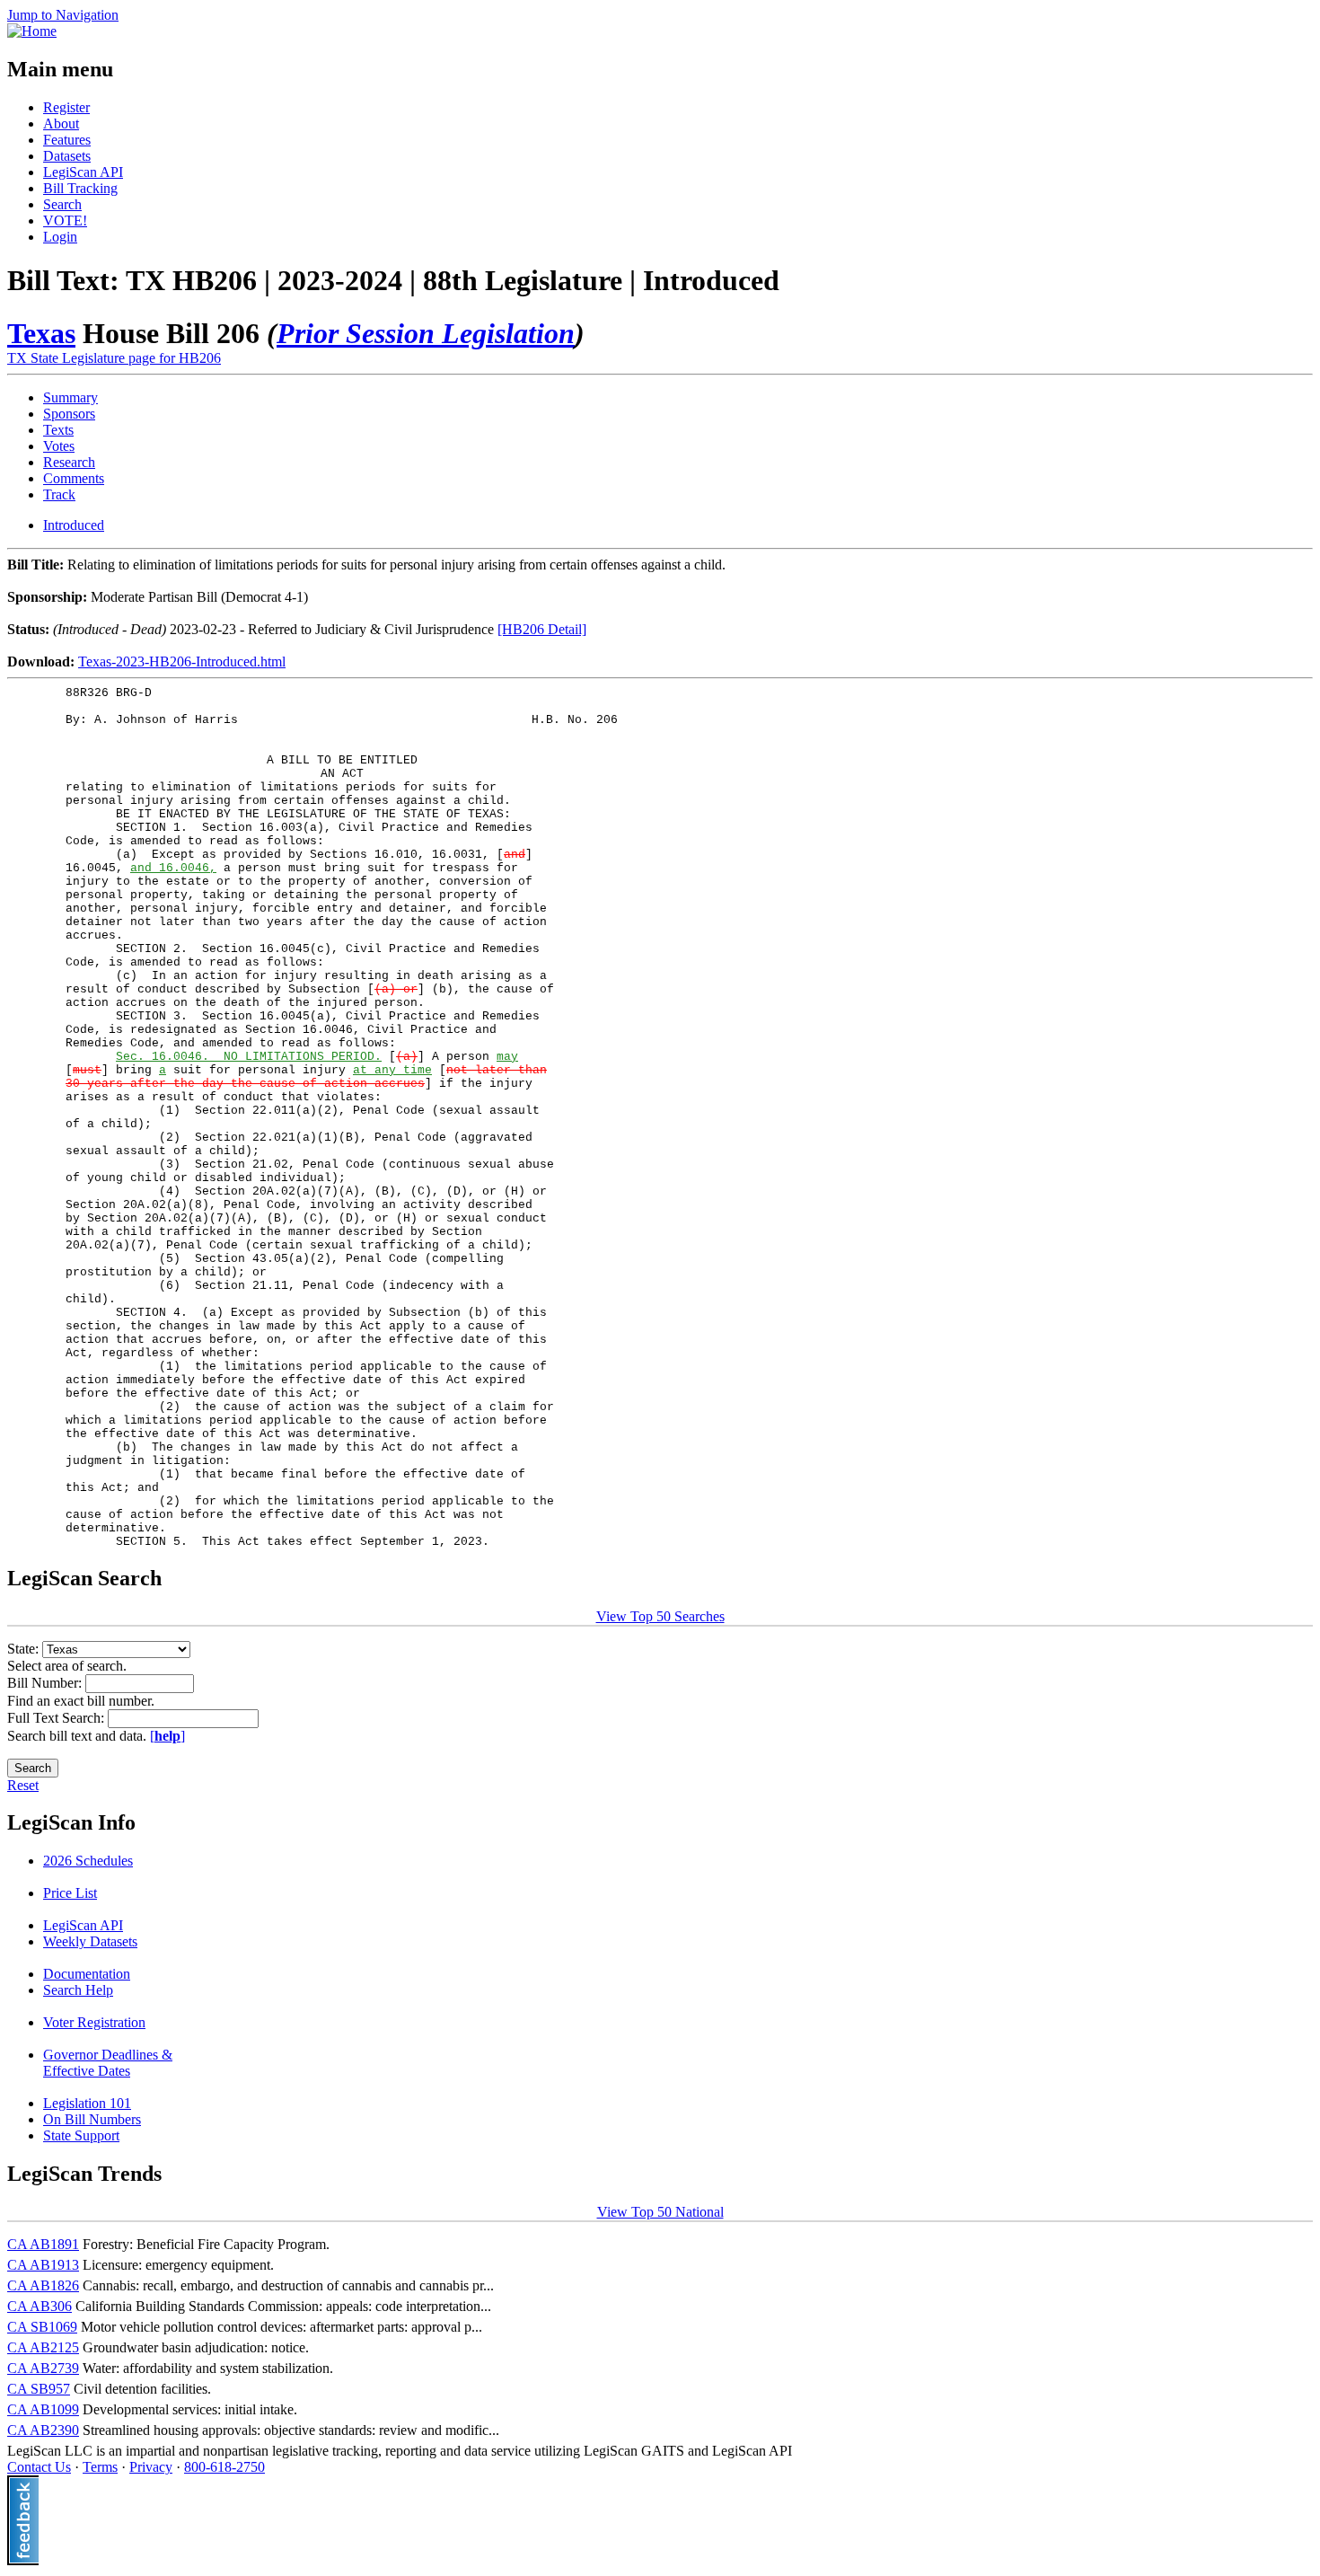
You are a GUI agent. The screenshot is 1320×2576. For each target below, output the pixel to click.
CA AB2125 (43, 2347)
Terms (100, 2467)
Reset (23, 1785)
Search (62, 204)
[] (167, 1736)
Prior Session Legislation (426, 333)
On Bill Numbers (92, 2119)
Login (60, 237)
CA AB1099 (43, 2409)
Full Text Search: (57, 1718)
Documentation (87, 1974)
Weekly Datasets (90, 1941)
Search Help (78, 1990)
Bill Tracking (80, 188)
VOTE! (65, 221)
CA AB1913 (43, 2265)
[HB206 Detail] (542, 629)
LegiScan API (83, 172)
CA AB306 (40, 2306)
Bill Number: (46, 1683)
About (61, 124)
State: (25, 1649)
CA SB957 (39, 2389)
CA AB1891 (43, 2244)
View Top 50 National (660, 2212)
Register (66, 107)
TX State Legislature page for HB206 (114, 358)
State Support (81, 2135)
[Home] (32, 31)
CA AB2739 (43, 2368)
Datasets (67, 156)
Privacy (151, 2467)
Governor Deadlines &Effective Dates (108, 2063)
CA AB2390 (43, 2430)
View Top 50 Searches (660, 1616)
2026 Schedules (88, 1861)
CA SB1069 (42, 2327)
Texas (41, 333)
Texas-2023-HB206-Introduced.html (182, 662)
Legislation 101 (87, 2103)
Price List (70, 1893)
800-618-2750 (224, 2467)
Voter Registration (94, 2022)
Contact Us (39, 2467)
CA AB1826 (43, 2285)
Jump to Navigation (63, 15)
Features (67, 140)
